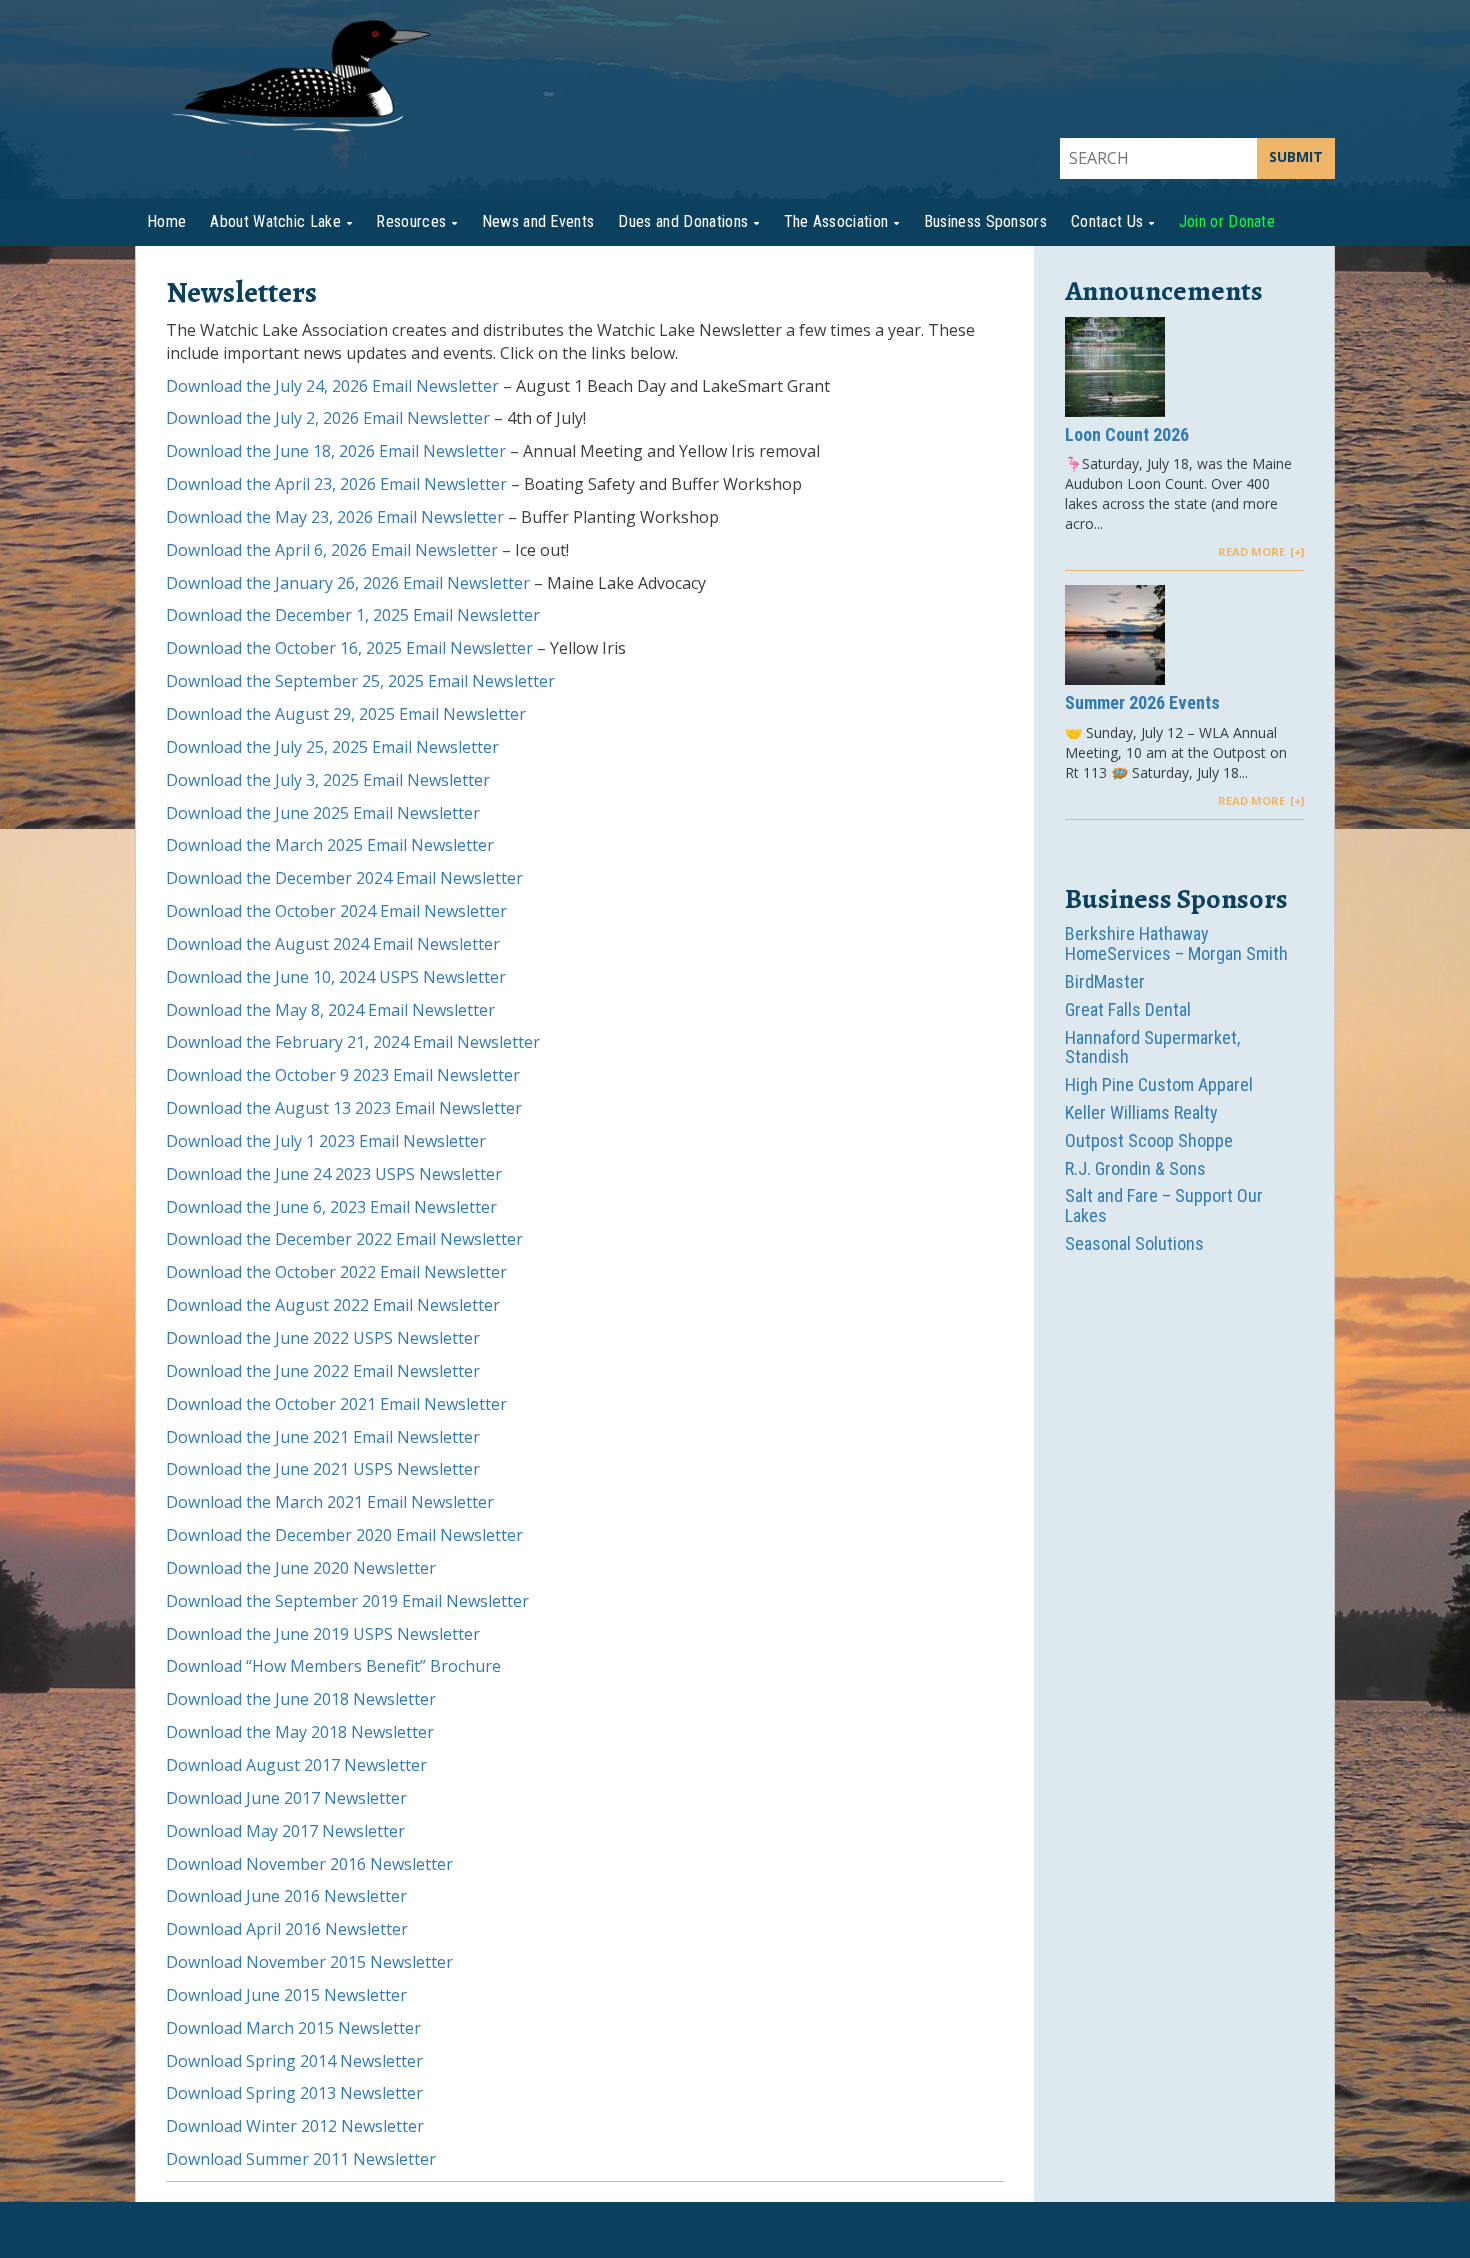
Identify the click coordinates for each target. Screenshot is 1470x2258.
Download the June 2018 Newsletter (301, 1699)
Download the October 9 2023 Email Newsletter (343, 1075)
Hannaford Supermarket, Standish (1152, 1047)
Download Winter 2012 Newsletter (295, 2126)
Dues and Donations (683, 221)
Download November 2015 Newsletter (309, 1962)
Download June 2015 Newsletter (286, 1995)
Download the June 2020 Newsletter (301, 1568)
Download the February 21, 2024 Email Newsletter (353, 1042)
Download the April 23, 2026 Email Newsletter (336, 484)
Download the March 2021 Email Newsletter (330, 1502)
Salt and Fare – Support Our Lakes (1164, 1205)
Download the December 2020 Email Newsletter (344, 1535)
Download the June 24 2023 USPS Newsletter (334, 1174)
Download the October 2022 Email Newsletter (336, 1272)
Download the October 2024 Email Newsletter (336, 911)
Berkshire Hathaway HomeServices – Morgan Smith (1176, 943)
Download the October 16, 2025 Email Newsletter (349, 648)
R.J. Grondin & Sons (1135, 1168)
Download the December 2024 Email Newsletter (344, 878)
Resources (411, 221)
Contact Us (1107, 221)
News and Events (538, 221)
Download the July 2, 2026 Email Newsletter (328, 418)
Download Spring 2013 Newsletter (294, 2093)
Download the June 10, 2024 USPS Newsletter (336, 977)
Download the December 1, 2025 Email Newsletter (353, 615)
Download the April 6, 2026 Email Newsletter (332, 550)
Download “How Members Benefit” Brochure (333, 1666)
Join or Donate (1227, 221)
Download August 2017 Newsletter (296, 1765)
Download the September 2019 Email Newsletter (347, 1601)
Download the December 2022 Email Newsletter (344, 1239)
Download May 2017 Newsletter (285, 1831)
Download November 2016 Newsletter (309, 1864)
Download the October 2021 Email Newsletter (336, 1404)
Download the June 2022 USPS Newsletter (323, 1338)
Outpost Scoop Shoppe (1149, 1140)
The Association (836, 221)
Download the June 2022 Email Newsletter (323, 1371)
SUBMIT (1296, 156)
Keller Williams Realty (1141, 1112)
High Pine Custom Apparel (1159, 1084)
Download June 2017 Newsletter (286, 1798)
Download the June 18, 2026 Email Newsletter (336, 451)
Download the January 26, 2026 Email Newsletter (348, 583)
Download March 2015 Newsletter (293, 2028)
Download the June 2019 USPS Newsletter (323, 1634)
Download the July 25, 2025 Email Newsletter (332, 747)
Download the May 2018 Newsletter (300, 1732)
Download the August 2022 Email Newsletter (333, 1305)
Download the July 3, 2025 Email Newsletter (328, 780)
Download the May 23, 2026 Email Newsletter (335, 517)
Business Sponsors (985, 221)
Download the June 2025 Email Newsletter (323, 813)
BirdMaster (1105, 981)
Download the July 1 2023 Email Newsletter (326, 1141)
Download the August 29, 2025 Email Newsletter (346, 714)
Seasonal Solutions (1134, 1243)
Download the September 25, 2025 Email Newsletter (360, 681)
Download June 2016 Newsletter (286, 1896)
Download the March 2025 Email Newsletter (330, 845)
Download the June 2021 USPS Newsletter (323, 1469)
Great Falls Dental (1128, 1009)
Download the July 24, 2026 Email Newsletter (332, 386)
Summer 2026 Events (1142, 703)
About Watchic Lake (275, 221)
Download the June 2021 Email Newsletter (323, 1437)
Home (166, 221)
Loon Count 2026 (1127, 435)
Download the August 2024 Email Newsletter (333, 944)
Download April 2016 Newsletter (287, 1929)
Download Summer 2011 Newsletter (301, 2159)
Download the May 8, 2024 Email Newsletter (330, 1010)
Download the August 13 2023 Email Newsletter (344, 1108)
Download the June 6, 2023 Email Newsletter (331, 1207)
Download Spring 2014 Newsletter (294, 2061)
